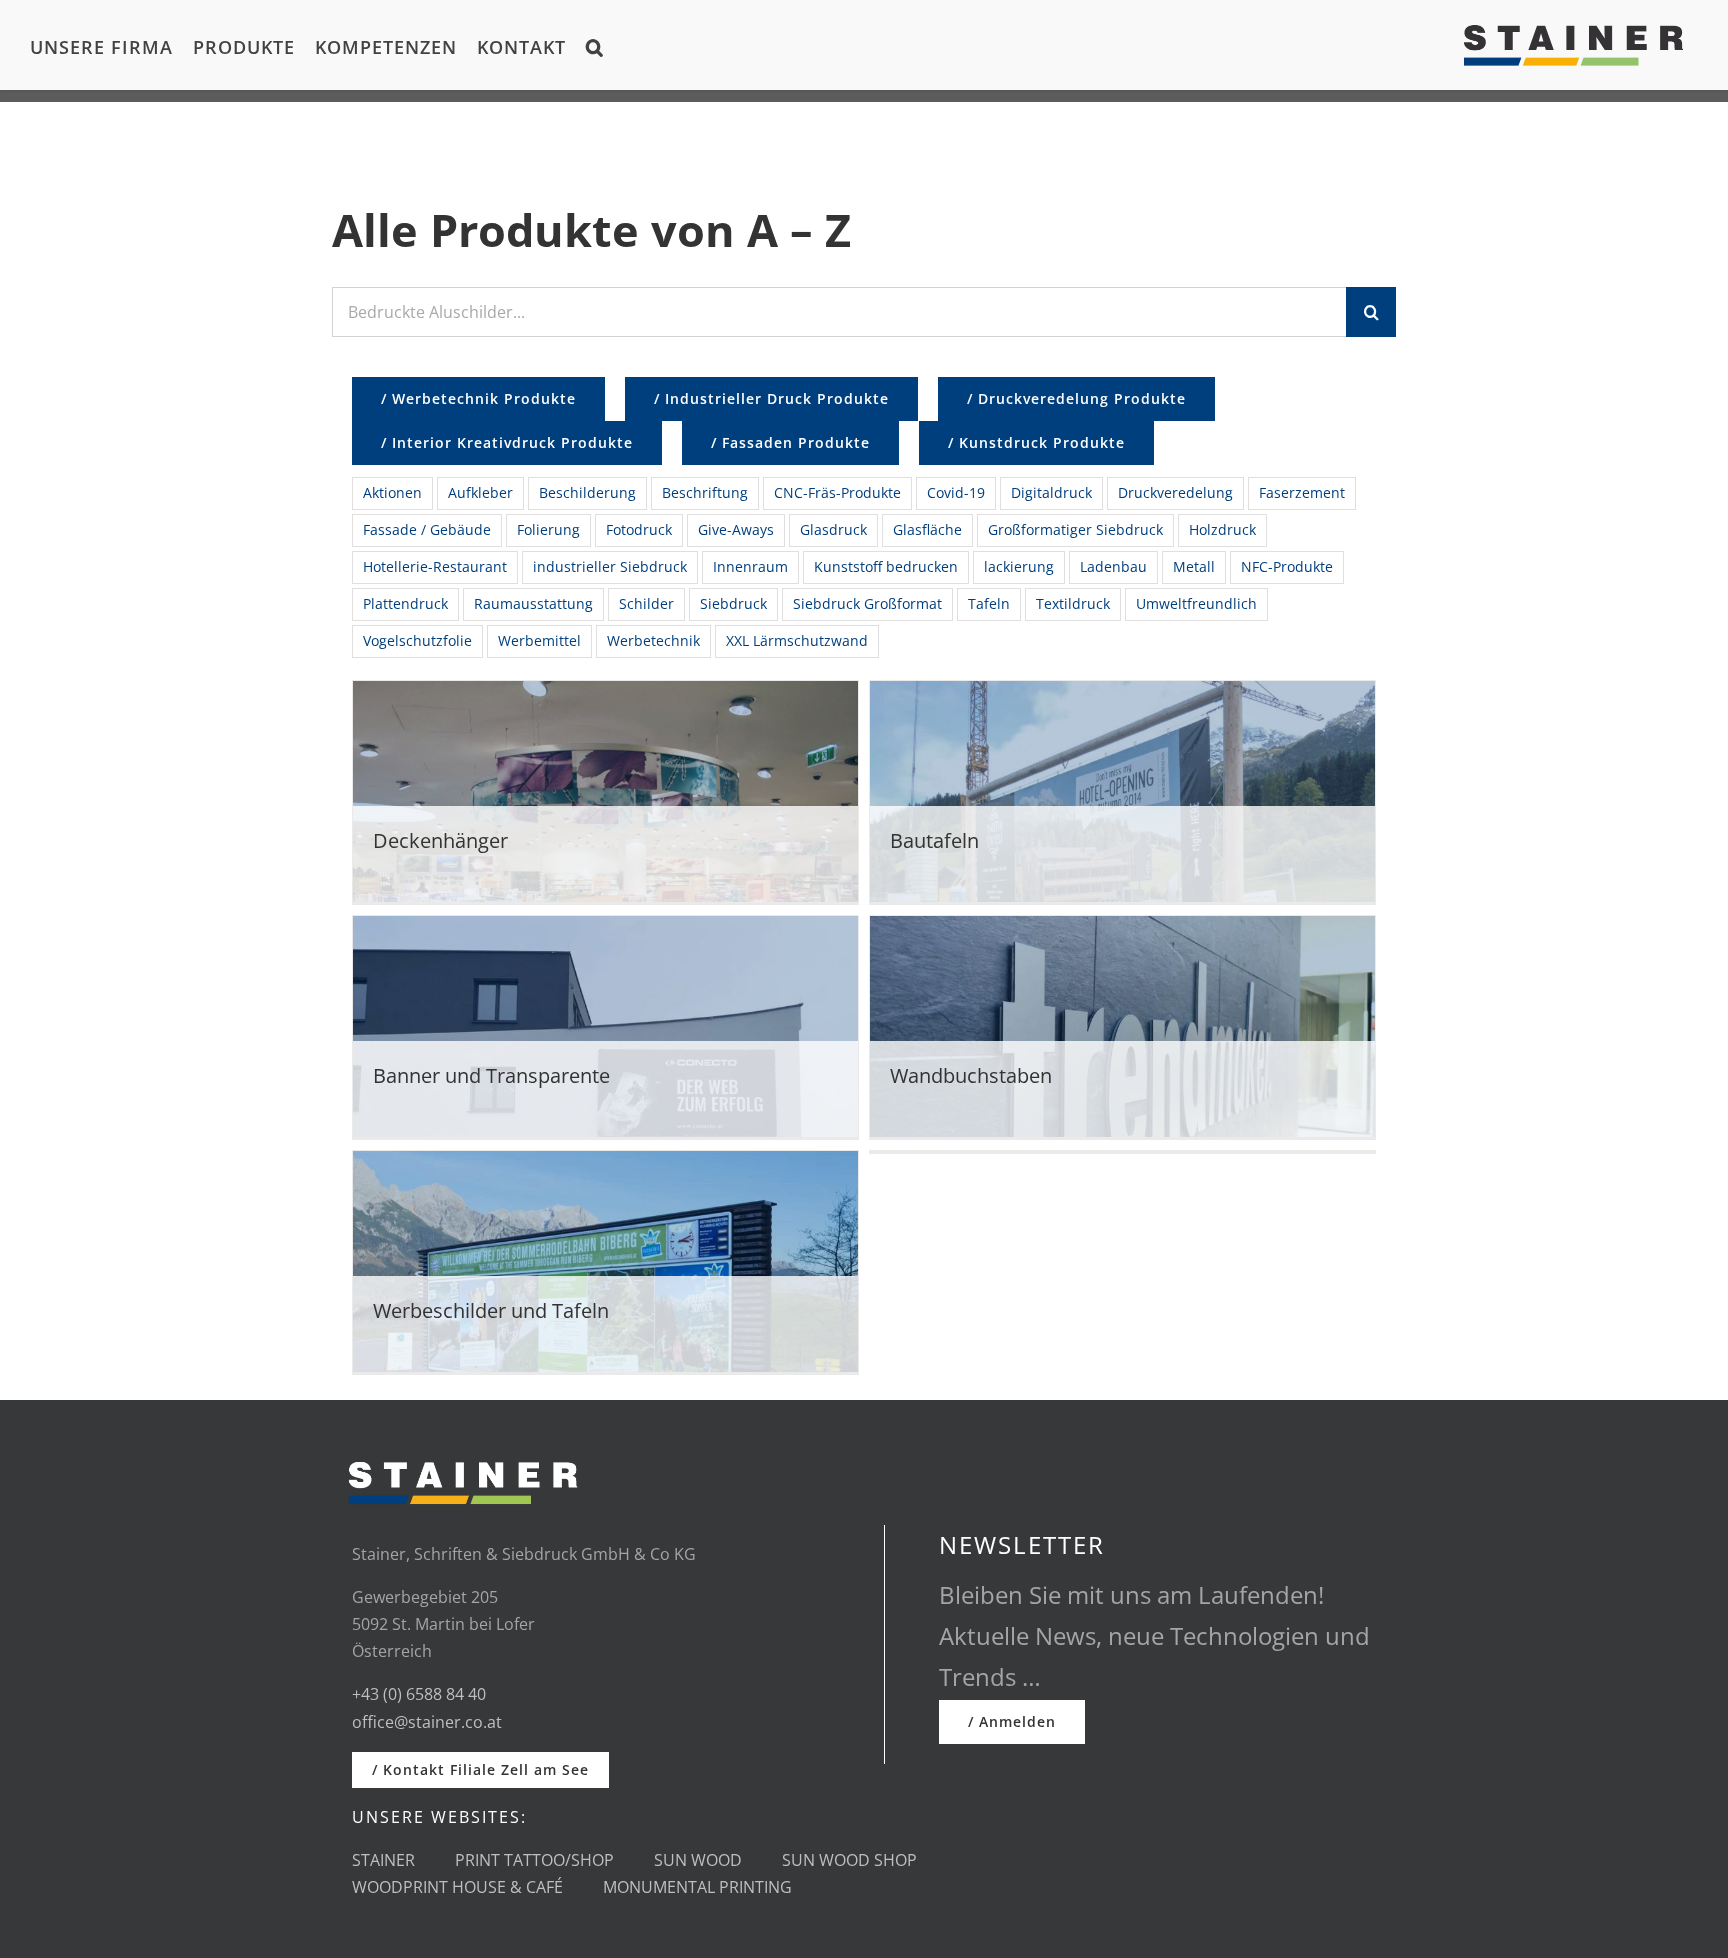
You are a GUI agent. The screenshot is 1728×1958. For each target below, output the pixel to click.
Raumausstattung (533, 603)
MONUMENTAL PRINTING (697, 1887)
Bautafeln (934, 840)
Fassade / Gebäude (427, 529)
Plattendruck (405, 603)
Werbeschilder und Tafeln (491, 1310)
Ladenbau (1113, 566)
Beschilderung (587, 492)
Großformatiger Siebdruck (1075, 529)
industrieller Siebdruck (610, 566)
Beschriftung (705, 492)
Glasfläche (927, 529)
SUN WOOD (698, 1860)
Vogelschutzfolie (417, 640)
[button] (595, 45)
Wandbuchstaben (971, 1075)
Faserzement (1302, 492)
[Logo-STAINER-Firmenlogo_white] (462, 1453)
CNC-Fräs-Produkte (837, 492)
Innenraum (750, 566)
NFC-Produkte (1287, 566)
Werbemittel (539, 640)
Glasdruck (833, 529)
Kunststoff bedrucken (886, 566)
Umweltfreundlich (1196, 603)
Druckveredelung (1175, 492)
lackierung (1019, 566)
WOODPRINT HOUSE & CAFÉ (457, 1887)
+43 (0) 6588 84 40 (419, 1694)
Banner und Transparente (491, 1075)
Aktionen (392, 492)
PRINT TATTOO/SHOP (534, 1860)
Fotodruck (639, 529)
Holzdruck (1222, 529)
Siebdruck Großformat (867, 603)
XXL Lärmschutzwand (797, 640)
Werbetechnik (653, 640)
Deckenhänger (440, 840)
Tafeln (989, 603)
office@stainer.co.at (427, 1722)
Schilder (646, 603)
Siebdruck (733, 603)
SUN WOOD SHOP (849, 1860)
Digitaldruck (1051, 492)
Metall (1194, 566)
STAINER (383, 1860)
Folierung (548, 529)
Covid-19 (956, 492)
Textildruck (1073, 603)
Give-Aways (736, 529)
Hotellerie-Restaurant (435, 566)
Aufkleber (480, 492)
